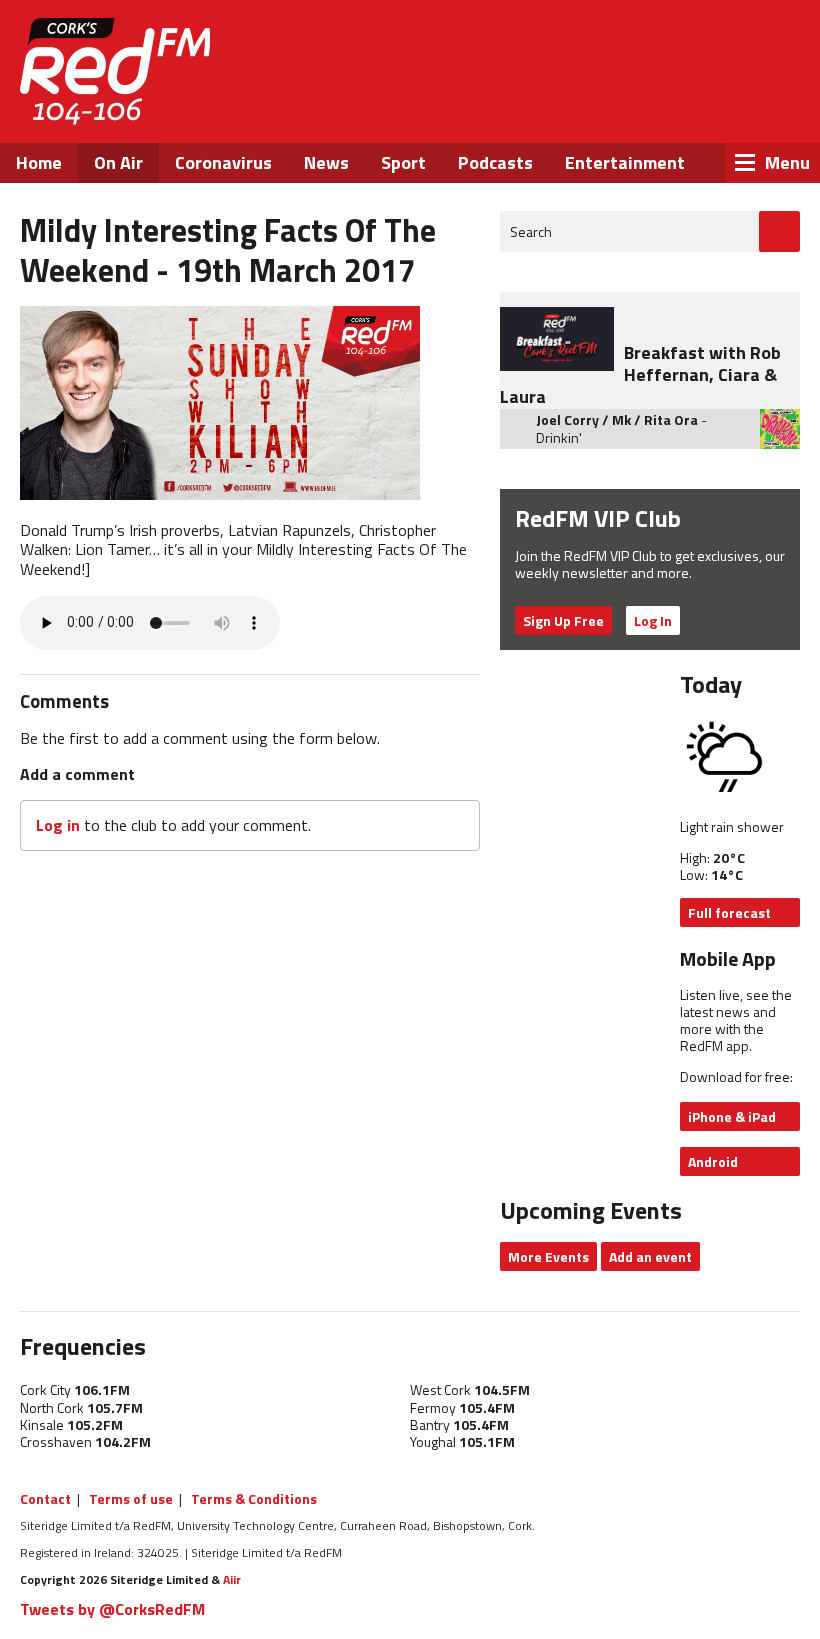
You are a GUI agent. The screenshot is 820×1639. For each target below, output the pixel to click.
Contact (45, 1498)
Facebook (591, 108)
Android (713, 1161)
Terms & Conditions (254, 1498)
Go (779, 231)
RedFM (115, 71)
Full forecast (729, 912)
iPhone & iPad (732, 1116)
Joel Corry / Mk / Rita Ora (617, 419)
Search (531, 231)
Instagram (699, 108)
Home (39, 162)
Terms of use (131, 1498)
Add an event (650, 1256)
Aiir (232, 1579)
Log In (653, 620)
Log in (58, 825)
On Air (118, 162)
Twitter (645, 108)
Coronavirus (223, 162)
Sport (403, 162)
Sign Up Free (563, 620)
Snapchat (752, 108)
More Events (548, 1256)
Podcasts (495, 162)
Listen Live (672, 50)
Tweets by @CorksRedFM (112, 1609)
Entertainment (625, 162)
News (326, 162)
